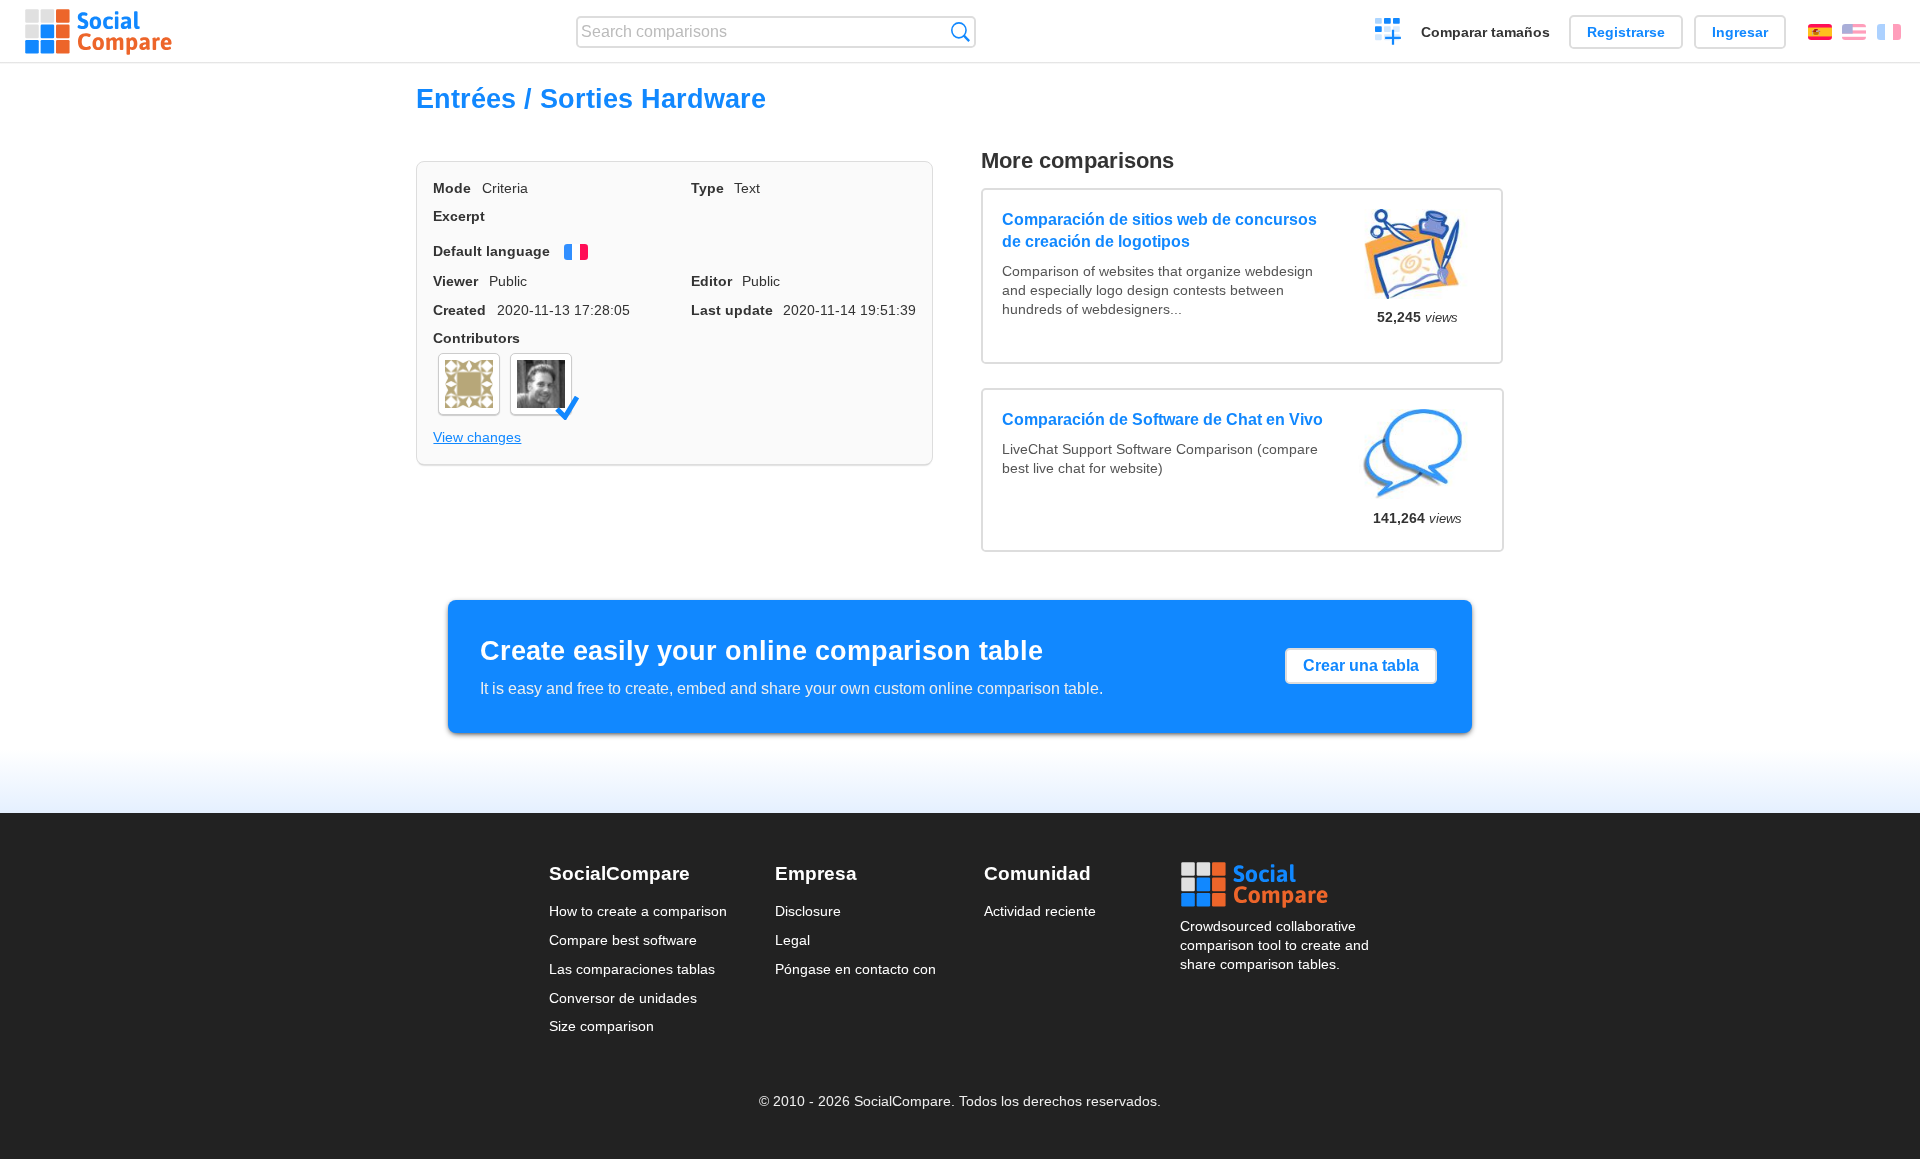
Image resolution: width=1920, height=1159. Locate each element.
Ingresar (1740, 32)
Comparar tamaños (1485, 32)
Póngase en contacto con (855, 969)
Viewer (455, 281)
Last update (732, 310)
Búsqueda (960, 31)
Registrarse (1626, 32)
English (1854, 32)
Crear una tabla (1361, 665)
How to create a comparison (638, 911)
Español (1820, 32)
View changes (477, 437)
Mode (452, 188)
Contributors (476, 338)
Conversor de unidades (623, 998)
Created (459, 310)
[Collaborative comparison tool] (98, 32)
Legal (792, 940)
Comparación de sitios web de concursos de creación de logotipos (1159, 230)
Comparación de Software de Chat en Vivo (1162, 419)
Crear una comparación (1388, 34)
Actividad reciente (1040, 911)
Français (1889, 32)
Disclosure (808, 911)
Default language (491, 251)
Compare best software (623, 940)
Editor (711, 281)
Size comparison (601, 1026)
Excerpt (459, 216)
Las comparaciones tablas (632, 969)
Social (1276, 885)
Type (707, 188)
